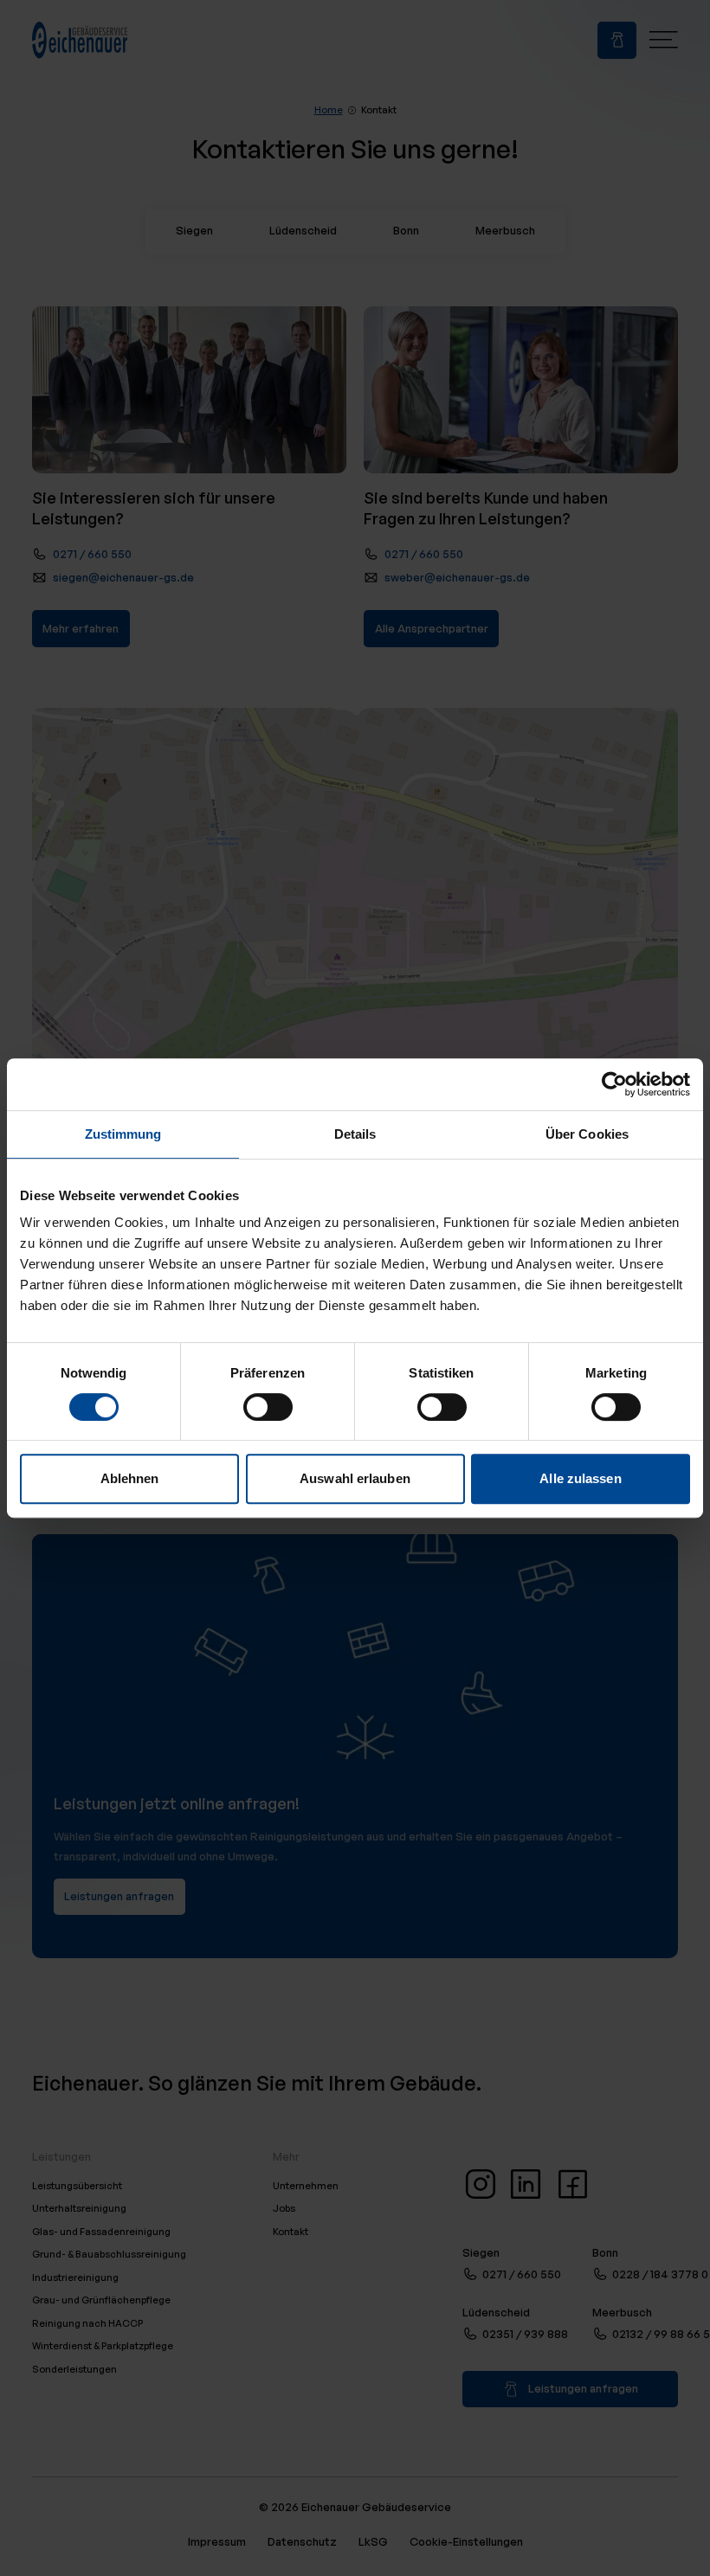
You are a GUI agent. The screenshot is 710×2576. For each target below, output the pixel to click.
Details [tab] (355, 1134)
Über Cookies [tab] (587, 1134)
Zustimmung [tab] (123, 1134)
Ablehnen (130, 1478)
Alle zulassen (580, 1478)
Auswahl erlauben (355, 1478)
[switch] (268, 1407)
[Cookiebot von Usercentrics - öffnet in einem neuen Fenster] (614, 1084)
